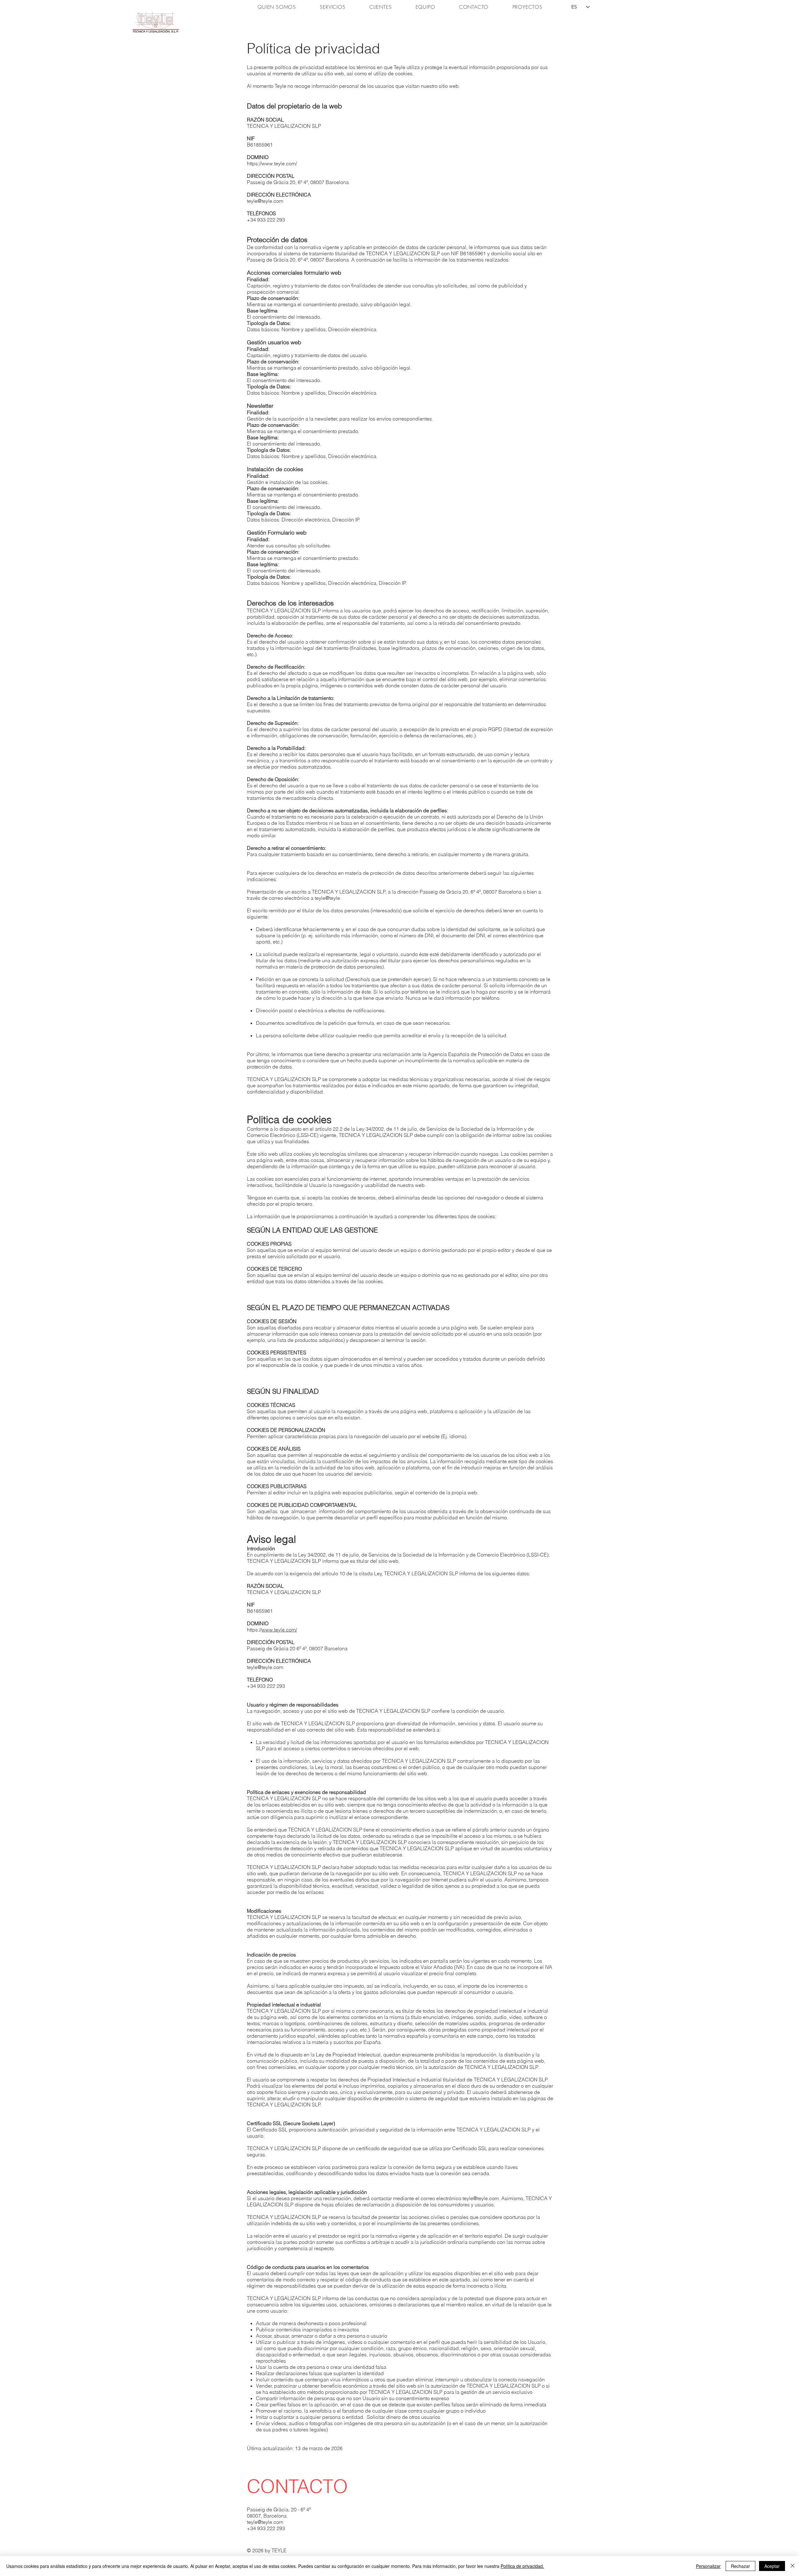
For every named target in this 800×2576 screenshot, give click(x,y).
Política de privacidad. (522, 2566)
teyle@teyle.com (265, 201)
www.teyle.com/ (279, 163)
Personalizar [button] (708, 2566)
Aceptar (772, 2566)
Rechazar (740, 2566)
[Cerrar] (792, 2566)
